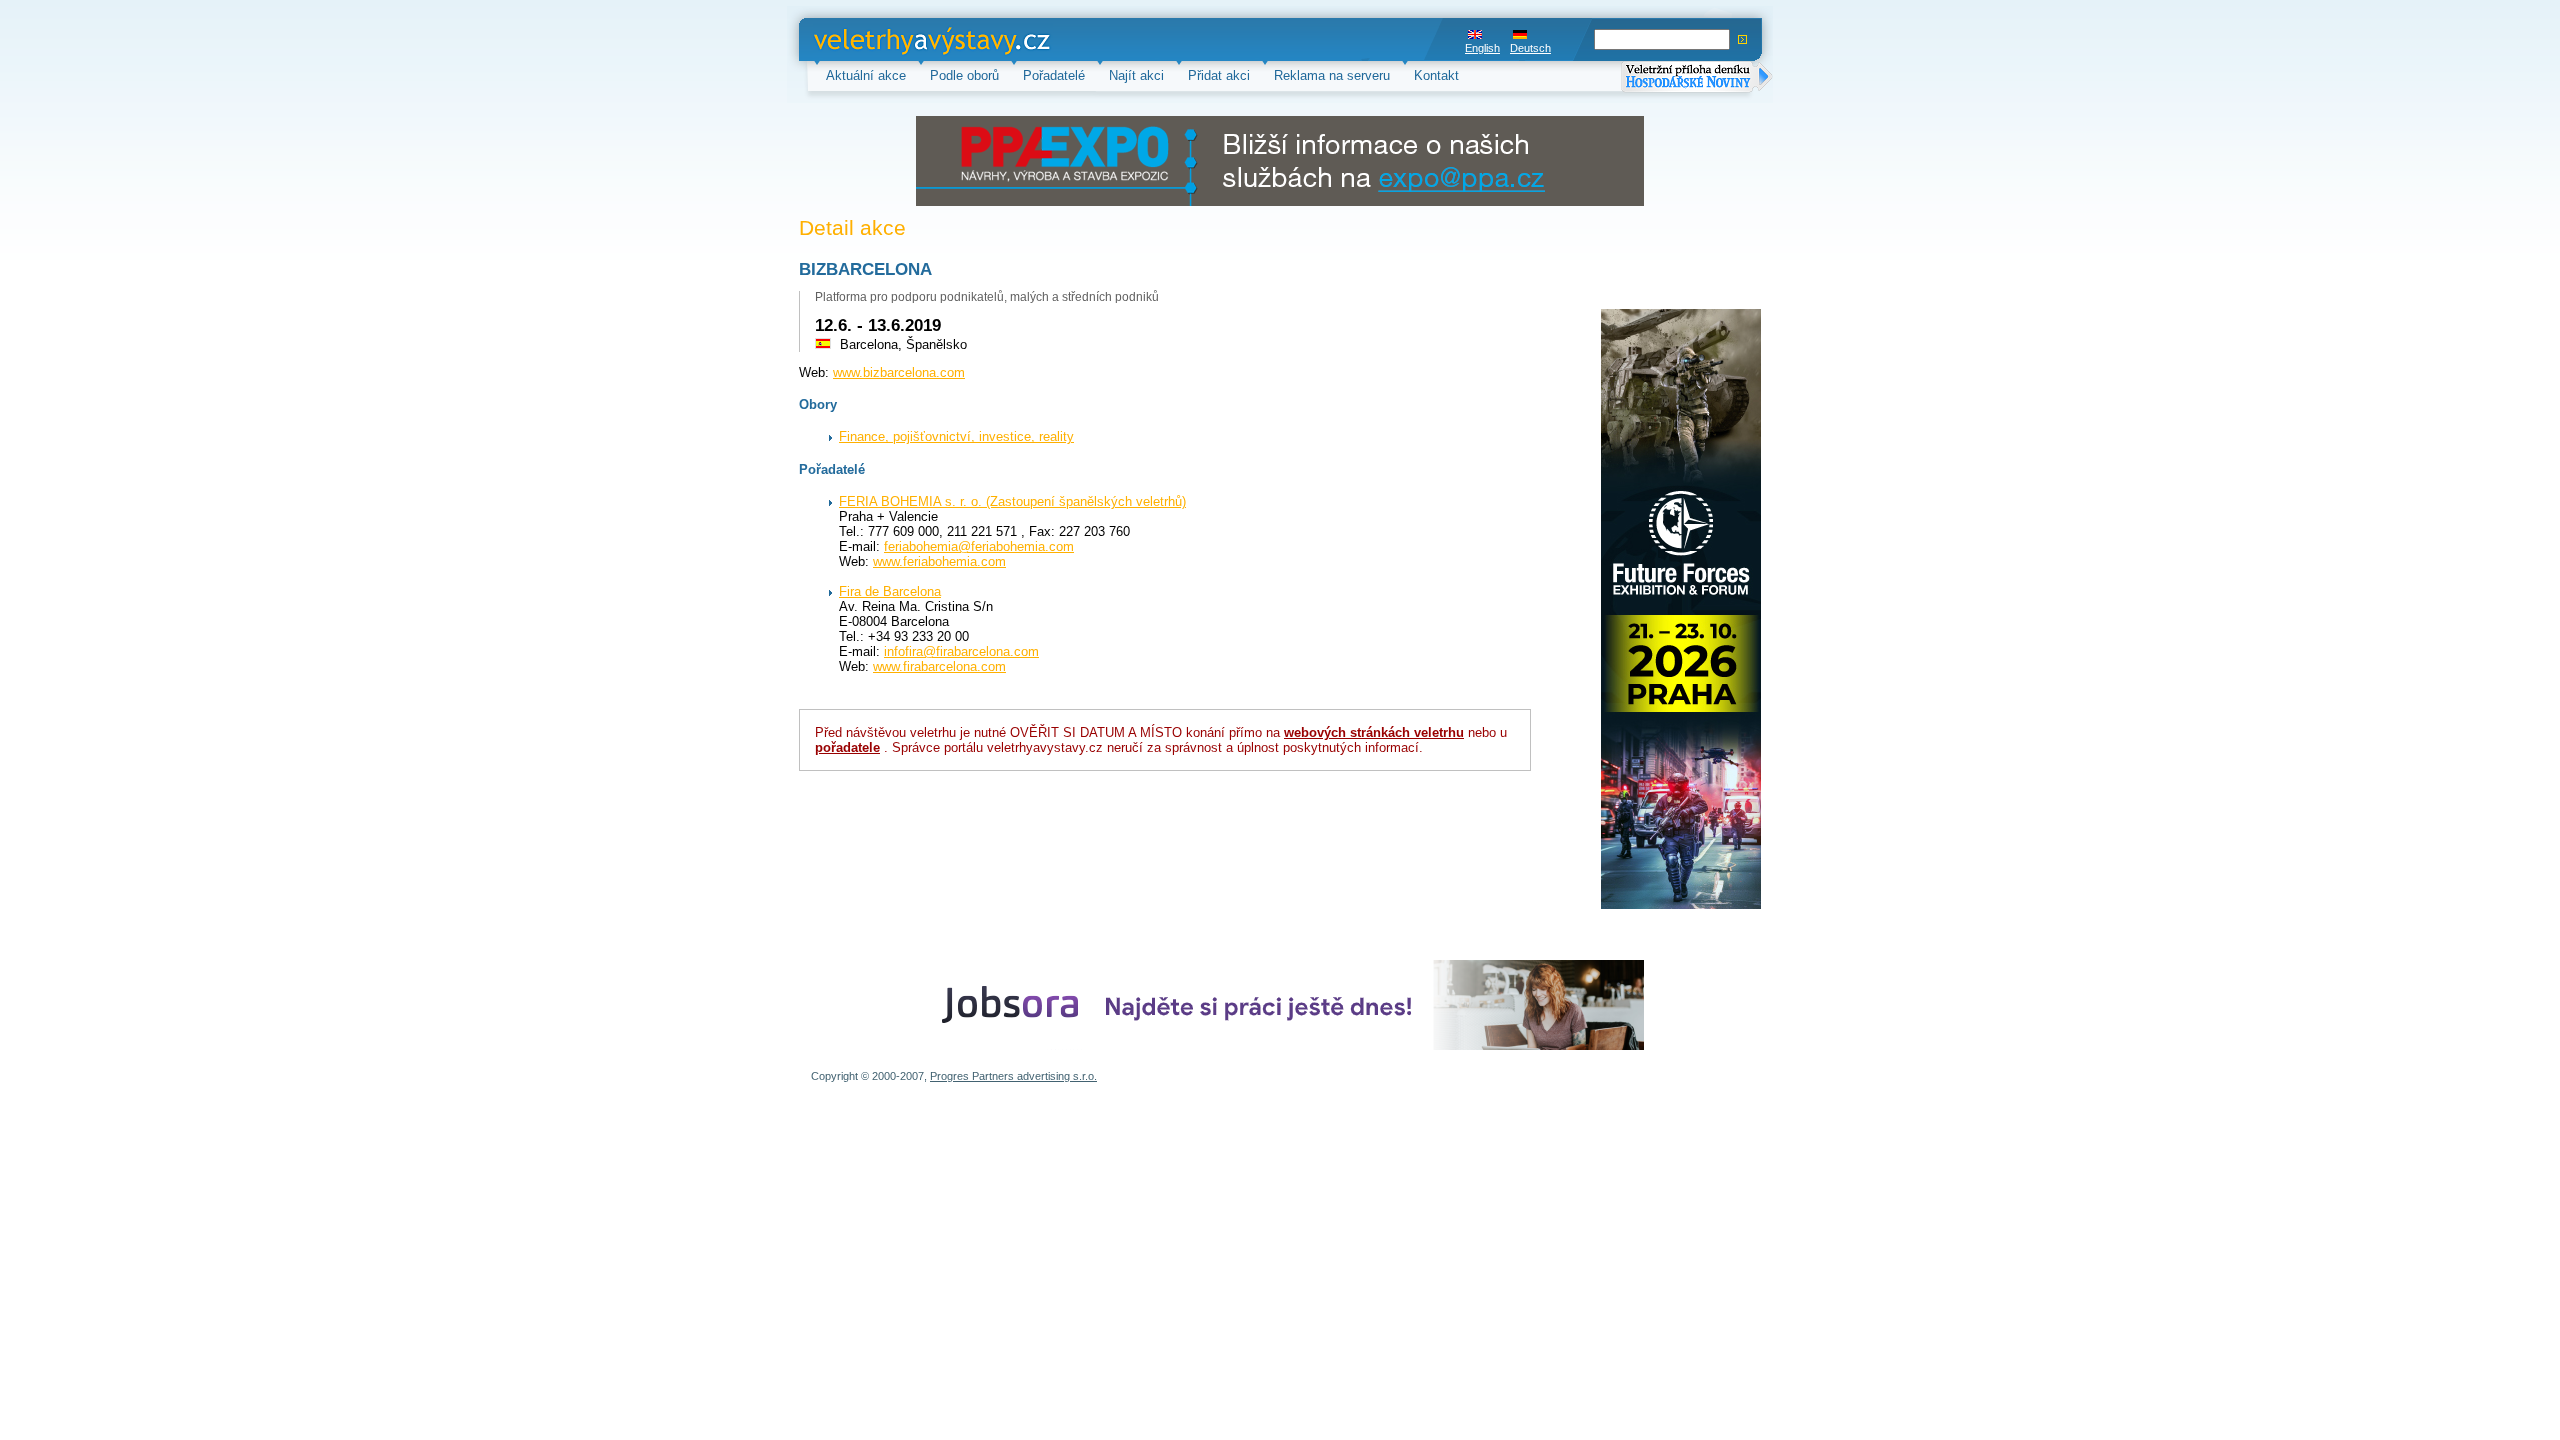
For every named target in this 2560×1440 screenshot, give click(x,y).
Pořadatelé (1054, 75)
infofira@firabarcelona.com (961, 651)
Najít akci (1136, 75)
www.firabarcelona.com (939, 666)
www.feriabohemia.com (939, 561)
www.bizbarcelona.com (899, 372)
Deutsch (1530, 48)
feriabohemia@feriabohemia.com (979, 546)
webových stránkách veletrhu (1374, 732)
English (1482, 48)
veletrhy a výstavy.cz (875, 39)
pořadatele (847, 747)
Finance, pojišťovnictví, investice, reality (956, 436)
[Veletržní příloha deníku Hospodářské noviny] (1697, 78)
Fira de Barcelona (890, 591)
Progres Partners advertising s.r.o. (1013, 1076)
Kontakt (1436, 75)
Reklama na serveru (1332, 75)
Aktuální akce (866, 75)
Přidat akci (1219, 75)
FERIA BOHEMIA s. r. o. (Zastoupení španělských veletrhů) (1012, 501)
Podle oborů (964, 75)
